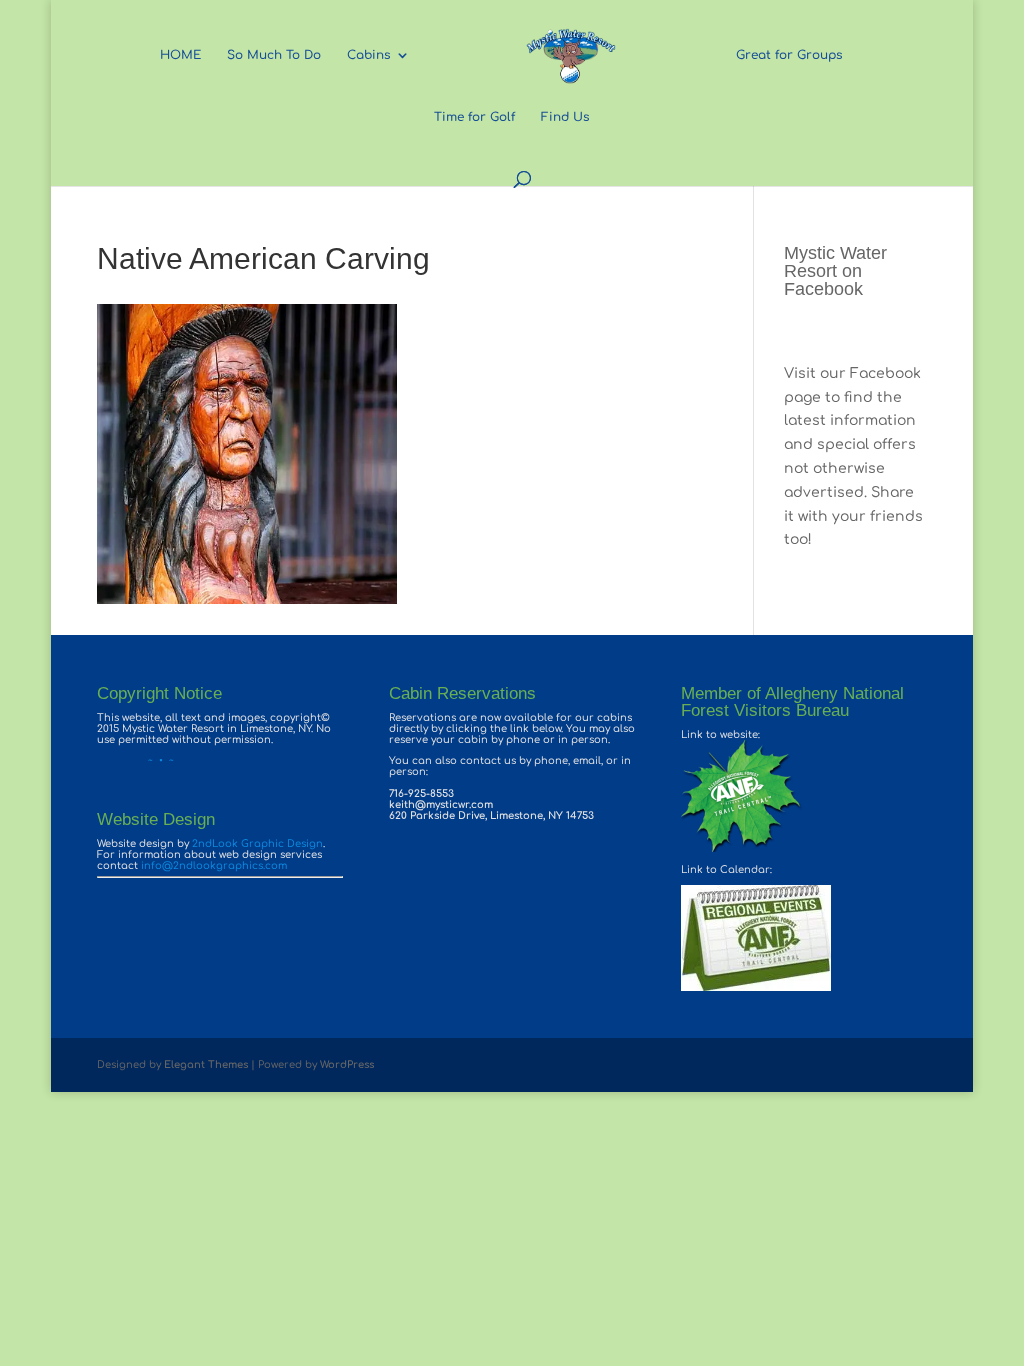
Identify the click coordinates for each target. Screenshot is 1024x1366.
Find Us (565, 117)
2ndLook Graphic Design (257, 843)
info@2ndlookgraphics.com (214, 865)
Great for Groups (789, 55)
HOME (180, 55)
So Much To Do (274, 55)
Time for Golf (474, 117)
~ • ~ (135, 760)
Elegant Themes (206, 1064)
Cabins (368, 55)
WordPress (347, 1064)
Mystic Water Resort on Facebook (835, 271)
